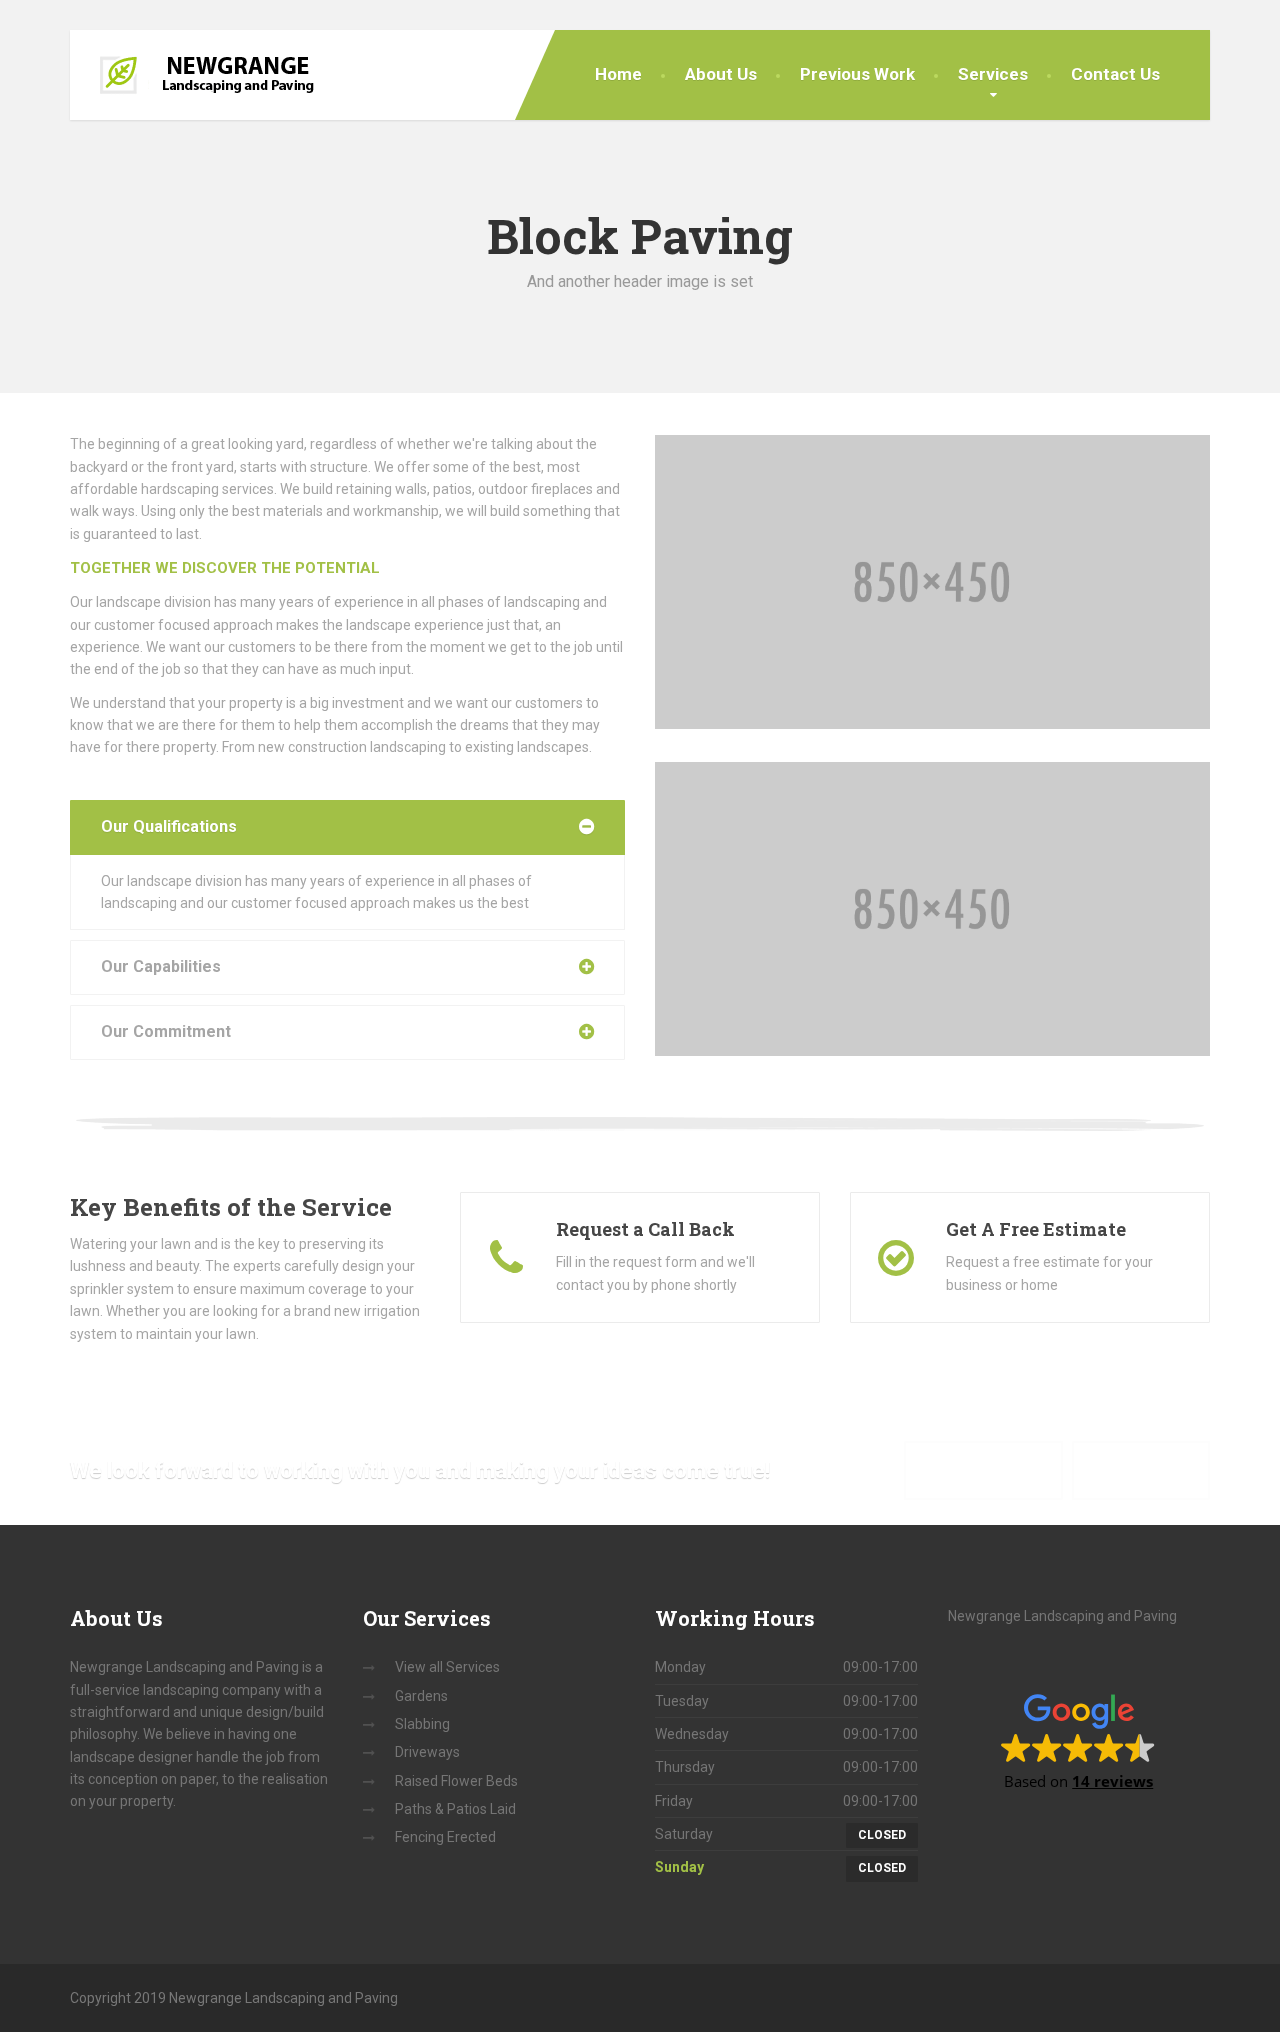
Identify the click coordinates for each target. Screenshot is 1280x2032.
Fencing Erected (445, 1837)
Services (993, 74)
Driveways (427, 1752)
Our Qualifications (169, 826)
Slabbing (422, 1724)
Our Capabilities (161, 966)
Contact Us (1115, 74)
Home (618, 74)
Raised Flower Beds (456, 1781)
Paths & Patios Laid (455, 1809)
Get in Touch (1141, 1469)
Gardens (421, 1696)
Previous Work (857, 74)
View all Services (447, 1667)
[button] (1078, 1741)
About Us (721, 74)
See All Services (983, 1469)
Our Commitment (166, 1031)
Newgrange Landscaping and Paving (1062, 1616)
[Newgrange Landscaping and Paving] (207, 75)
